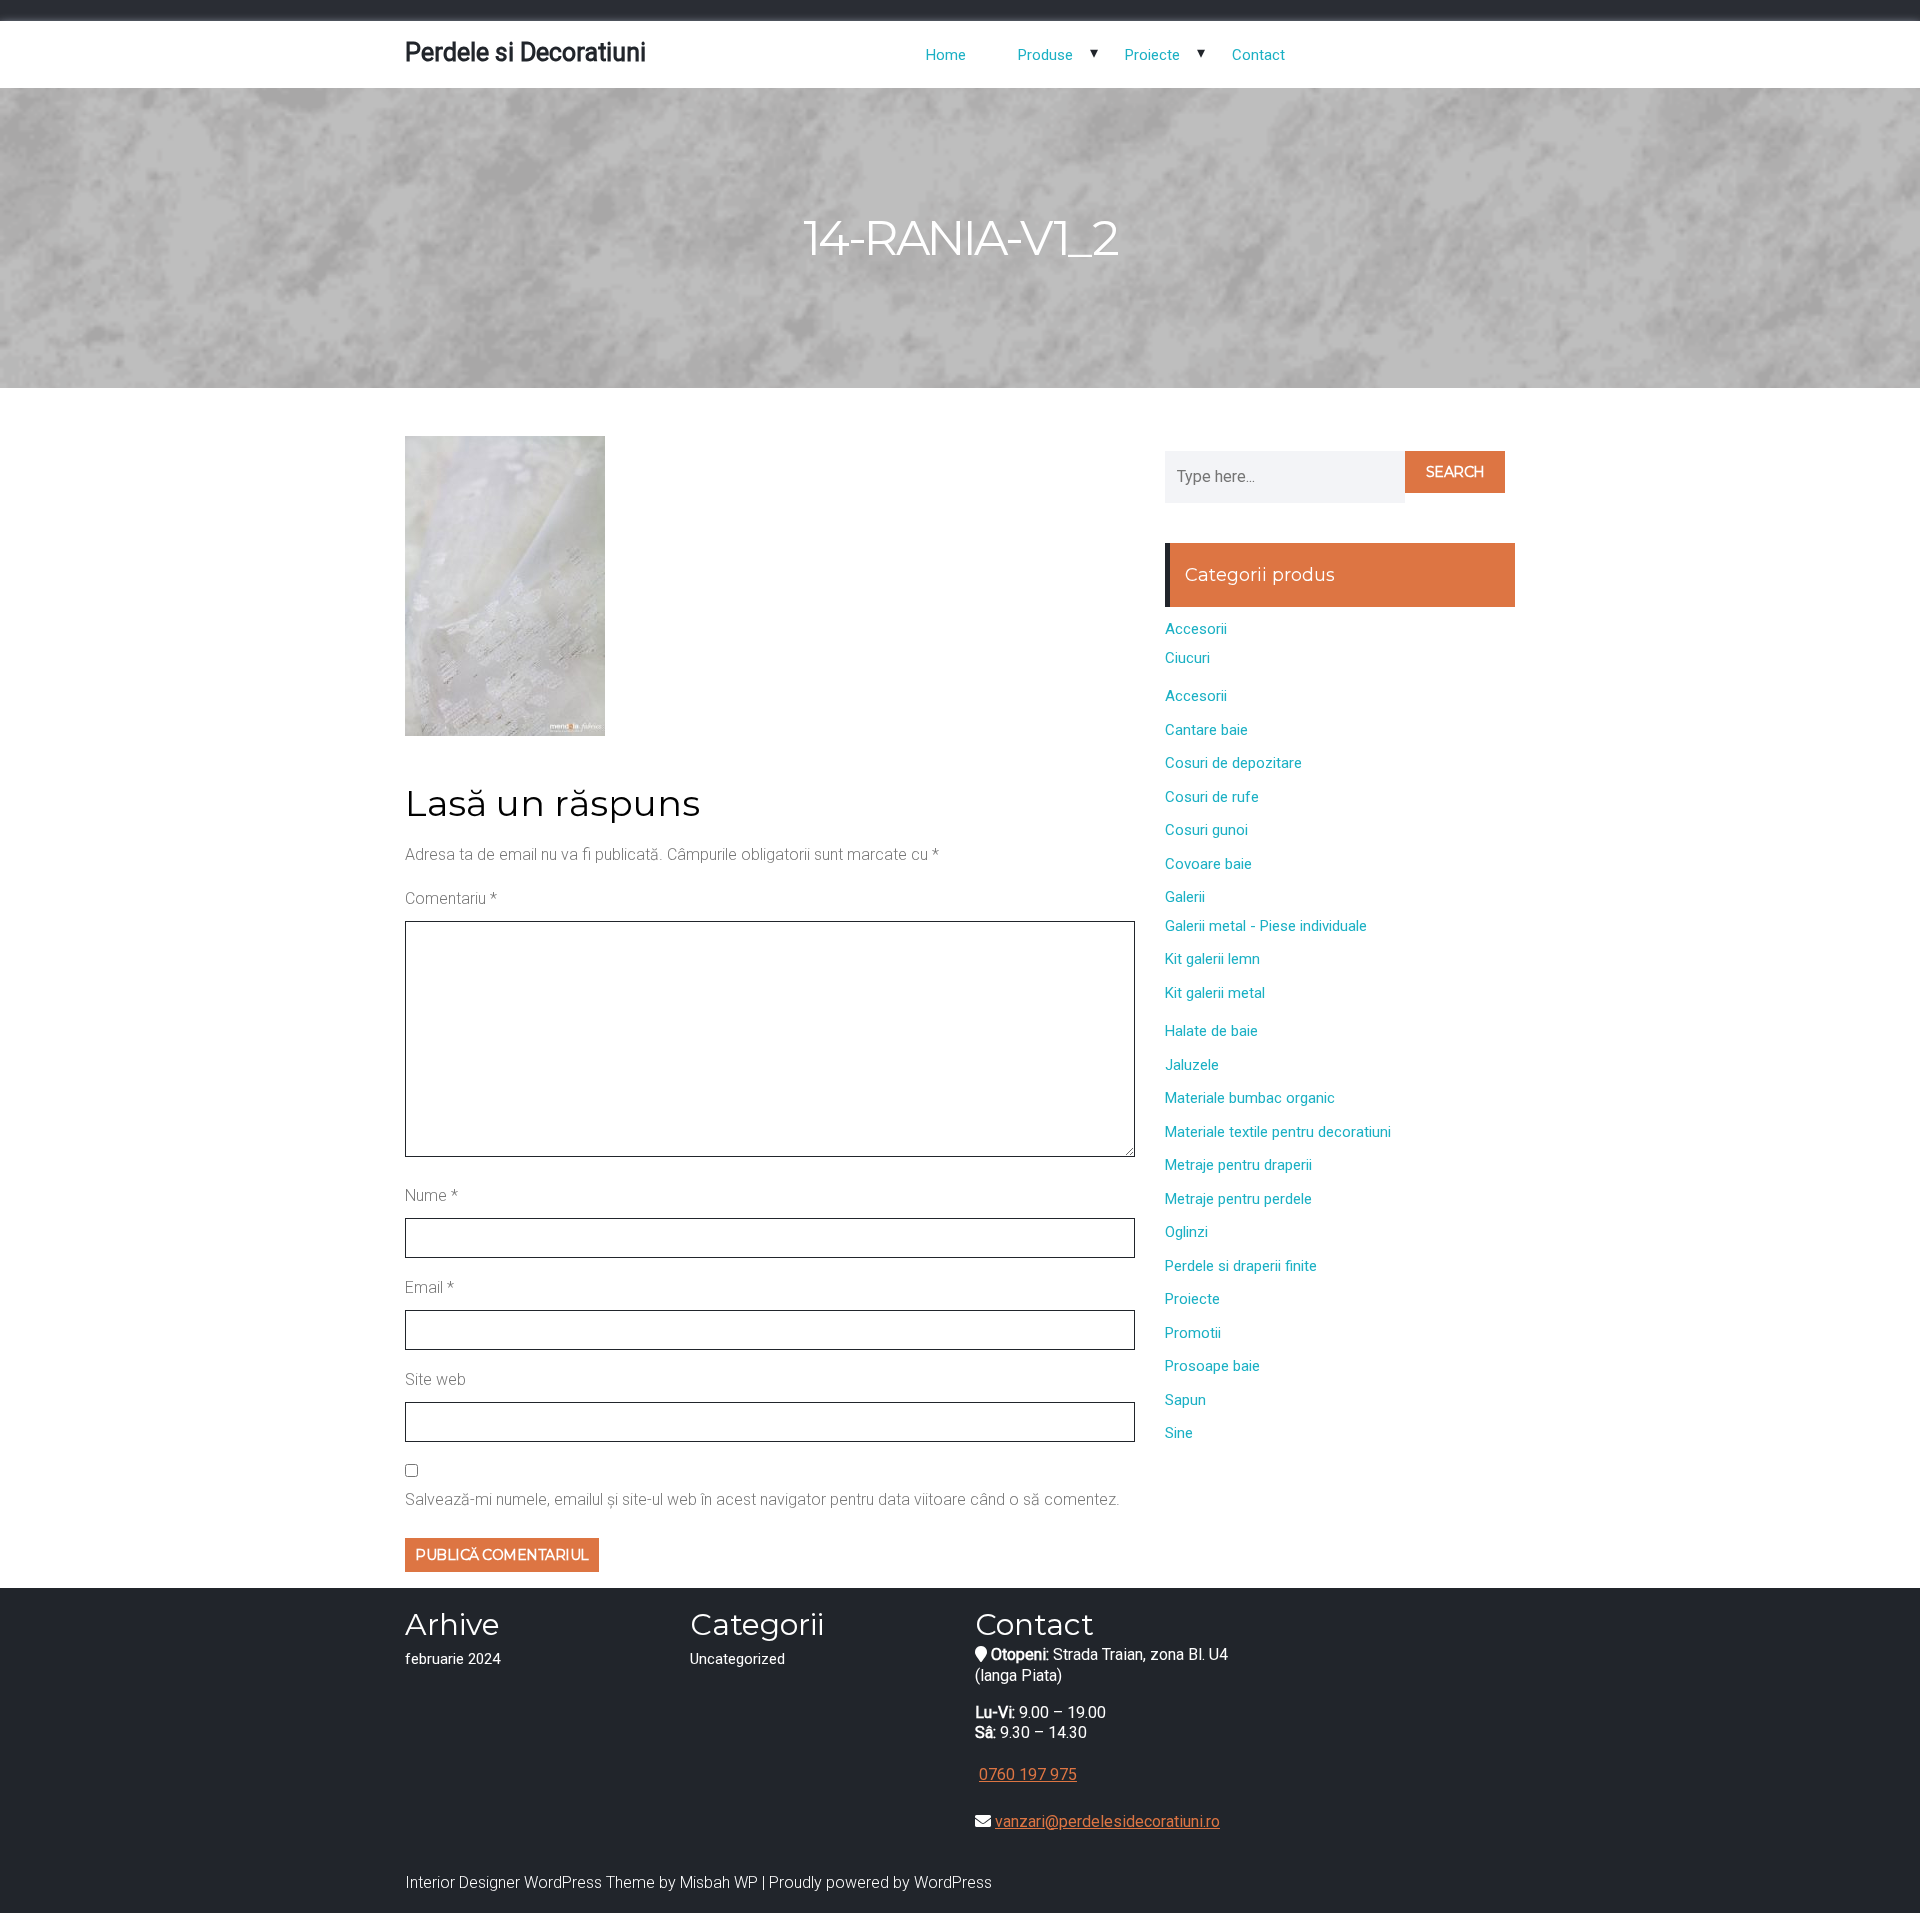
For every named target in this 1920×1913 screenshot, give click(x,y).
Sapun (1185, 1400)
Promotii (1193, 1333)
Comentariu (451, 898)
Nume (431, 1195)
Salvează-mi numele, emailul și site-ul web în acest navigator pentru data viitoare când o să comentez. (762, 1499)
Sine (1179, 1433)
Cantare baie (1206, 730)
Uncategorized (737, 1659)
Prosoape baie (1212, 1366)
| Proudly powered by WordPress (877, 1882)
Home (946, 55)
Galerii (1185, 897)
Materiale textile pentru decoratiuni (1278, 1132)
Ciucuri (1187, 658)
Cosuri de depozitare (1233, 763)
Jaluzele (1192, 1065)
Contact (1258, 55)
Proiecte (1152, 55)
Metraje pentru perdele (1238, 1199)
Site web (435, 1379)
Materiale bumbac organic (1250, 1098)
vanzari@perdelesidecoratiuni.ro (1107, 1821)
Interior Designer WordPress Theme (530, 1882)
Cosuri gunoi (1206, 830)
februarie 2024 (452, 1659)
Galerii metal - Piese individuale (1266, 926)
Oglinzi (1186, 1232)
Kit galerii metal (1215, 993)
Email (429, 1287)
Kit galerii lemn (1212, 959)
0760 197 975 (1028, 1774)
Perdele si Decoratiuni (525, 52)
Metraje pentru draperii (1238, 1165)
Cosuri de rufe (1212, 797)
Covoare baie (1208, 864)
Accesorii (1196, 629)
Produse (1045, 55)
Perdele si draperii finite (1241, 1266)
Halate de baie (1211, 1031)
